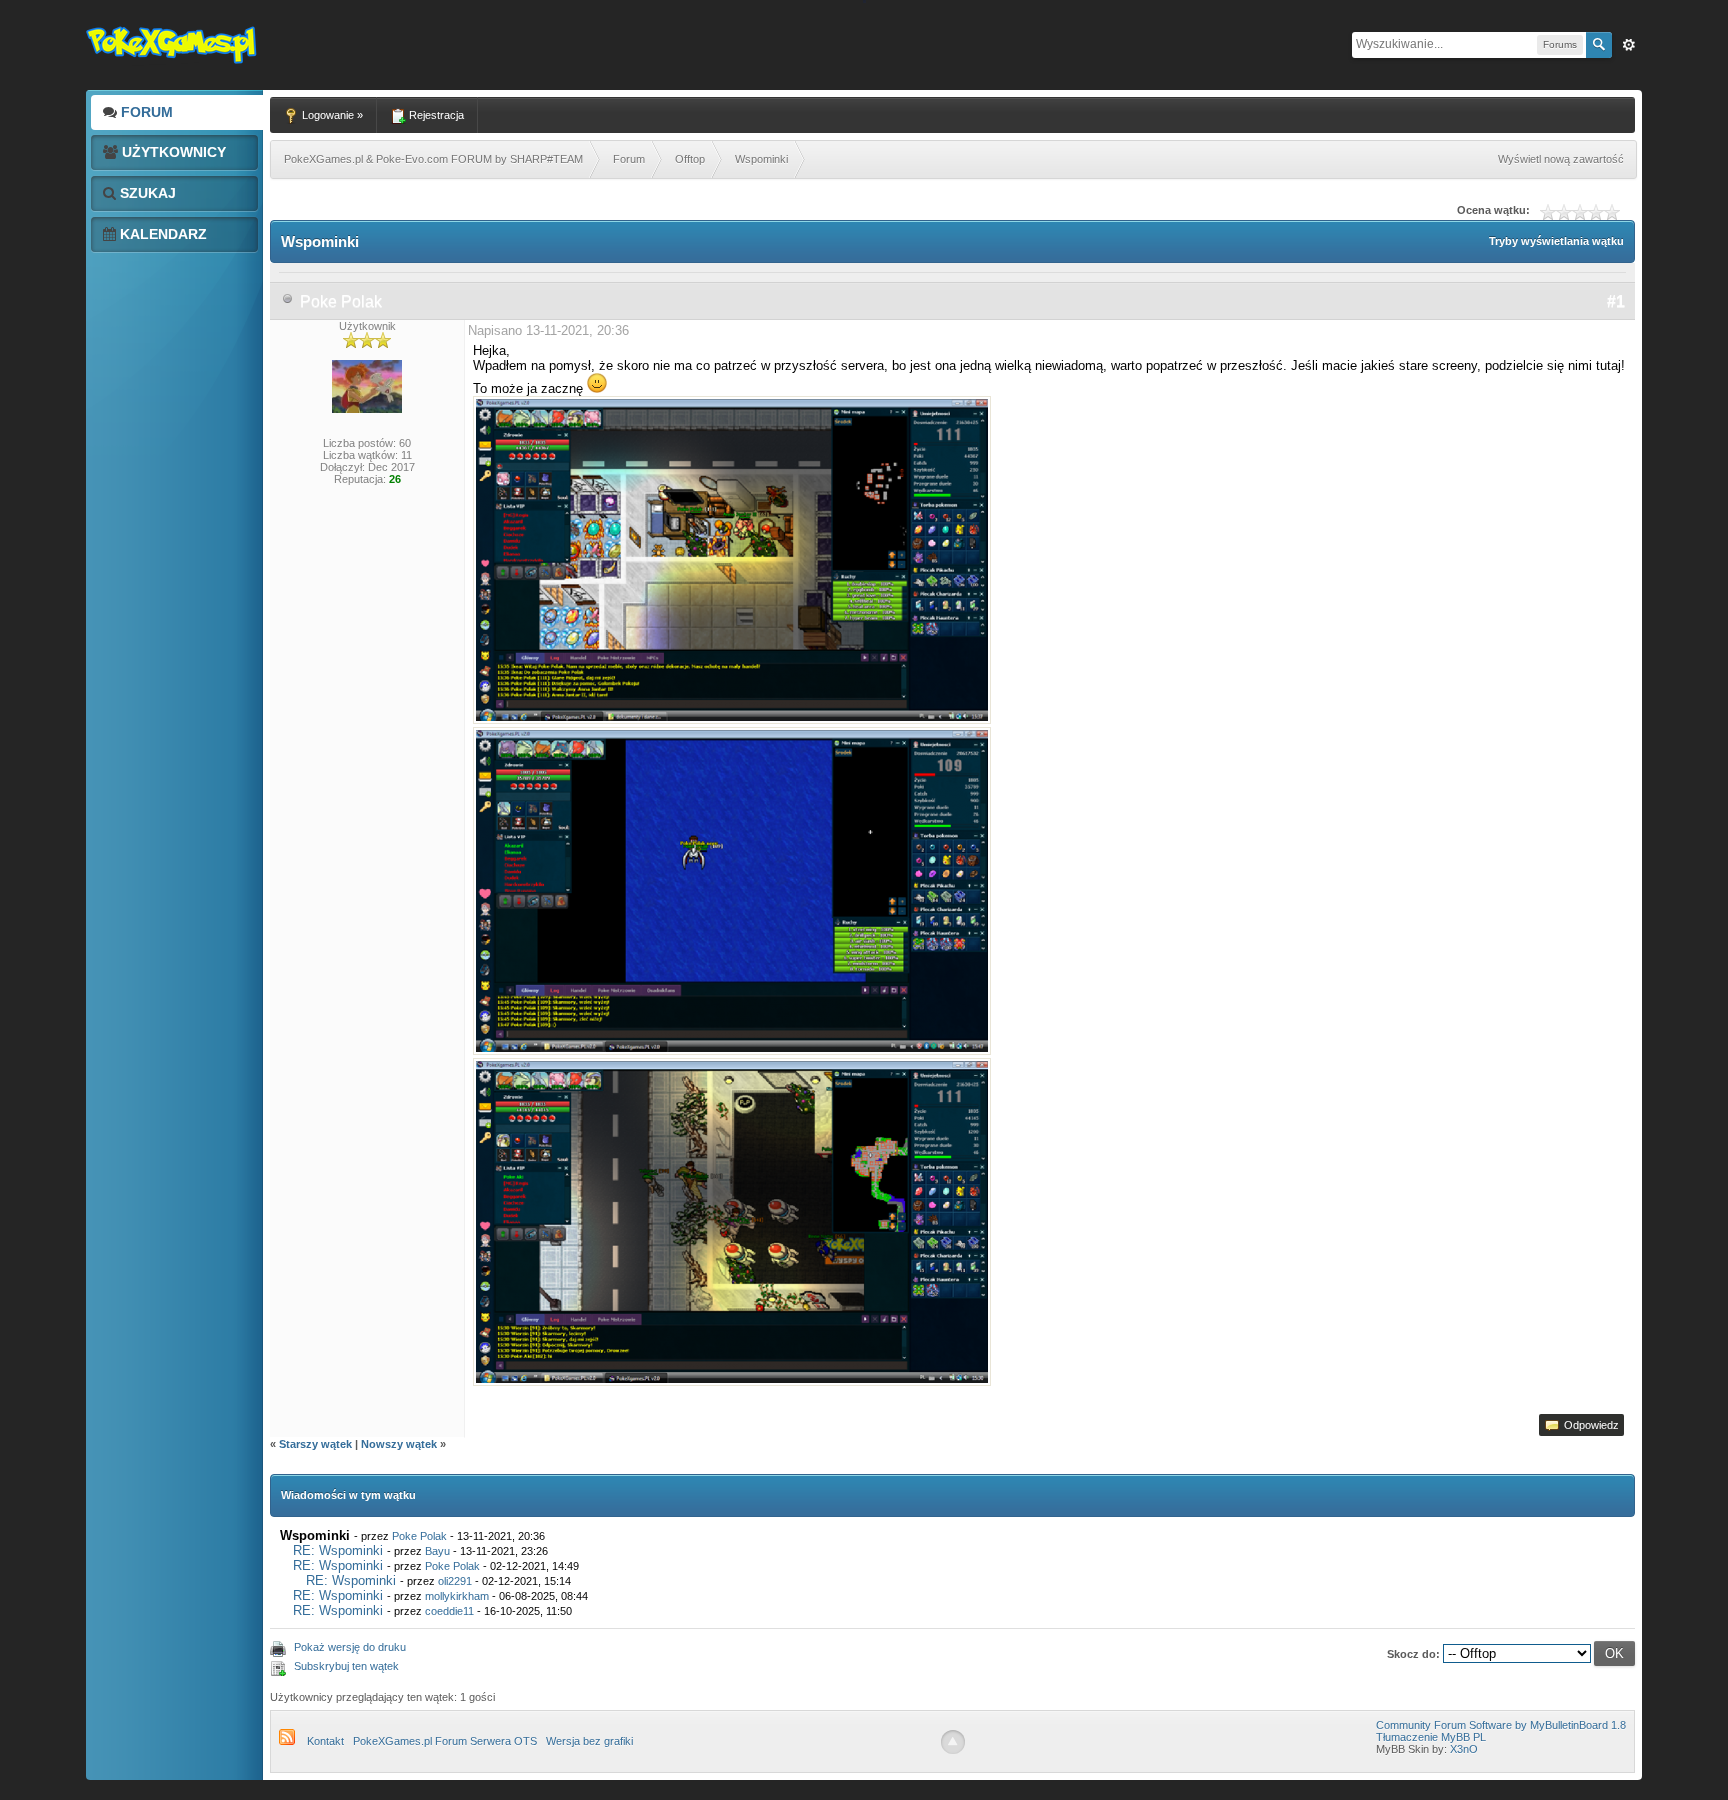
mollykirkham (457, 1596)
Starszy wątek (315, 1444)
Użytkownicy (172, 152)
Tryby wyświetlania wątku (1556, 241)
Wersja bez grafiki (589, 1741)
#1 (1616, 301)
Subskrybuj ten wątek (346, 1666)
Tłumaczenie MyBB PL (1431, 1737)
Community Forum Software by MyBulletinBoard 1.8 (1501, 1725)
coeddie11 (449, 1611)
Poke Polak (341, 301)
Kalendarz (161, 234)
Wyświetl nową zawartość (1561, 159)
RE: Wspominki (338, 1550)
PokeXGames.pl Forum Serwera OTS (445, 1741)
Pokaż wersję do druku (350, 1647)
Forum (145, 112)
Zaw (1629, 45)
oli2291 (455, 1581)
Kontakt (325, 1741)
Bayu (437, 1551)
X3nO (1464, 1749)
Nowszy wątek (399, 1444)
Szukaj (146, 193)
